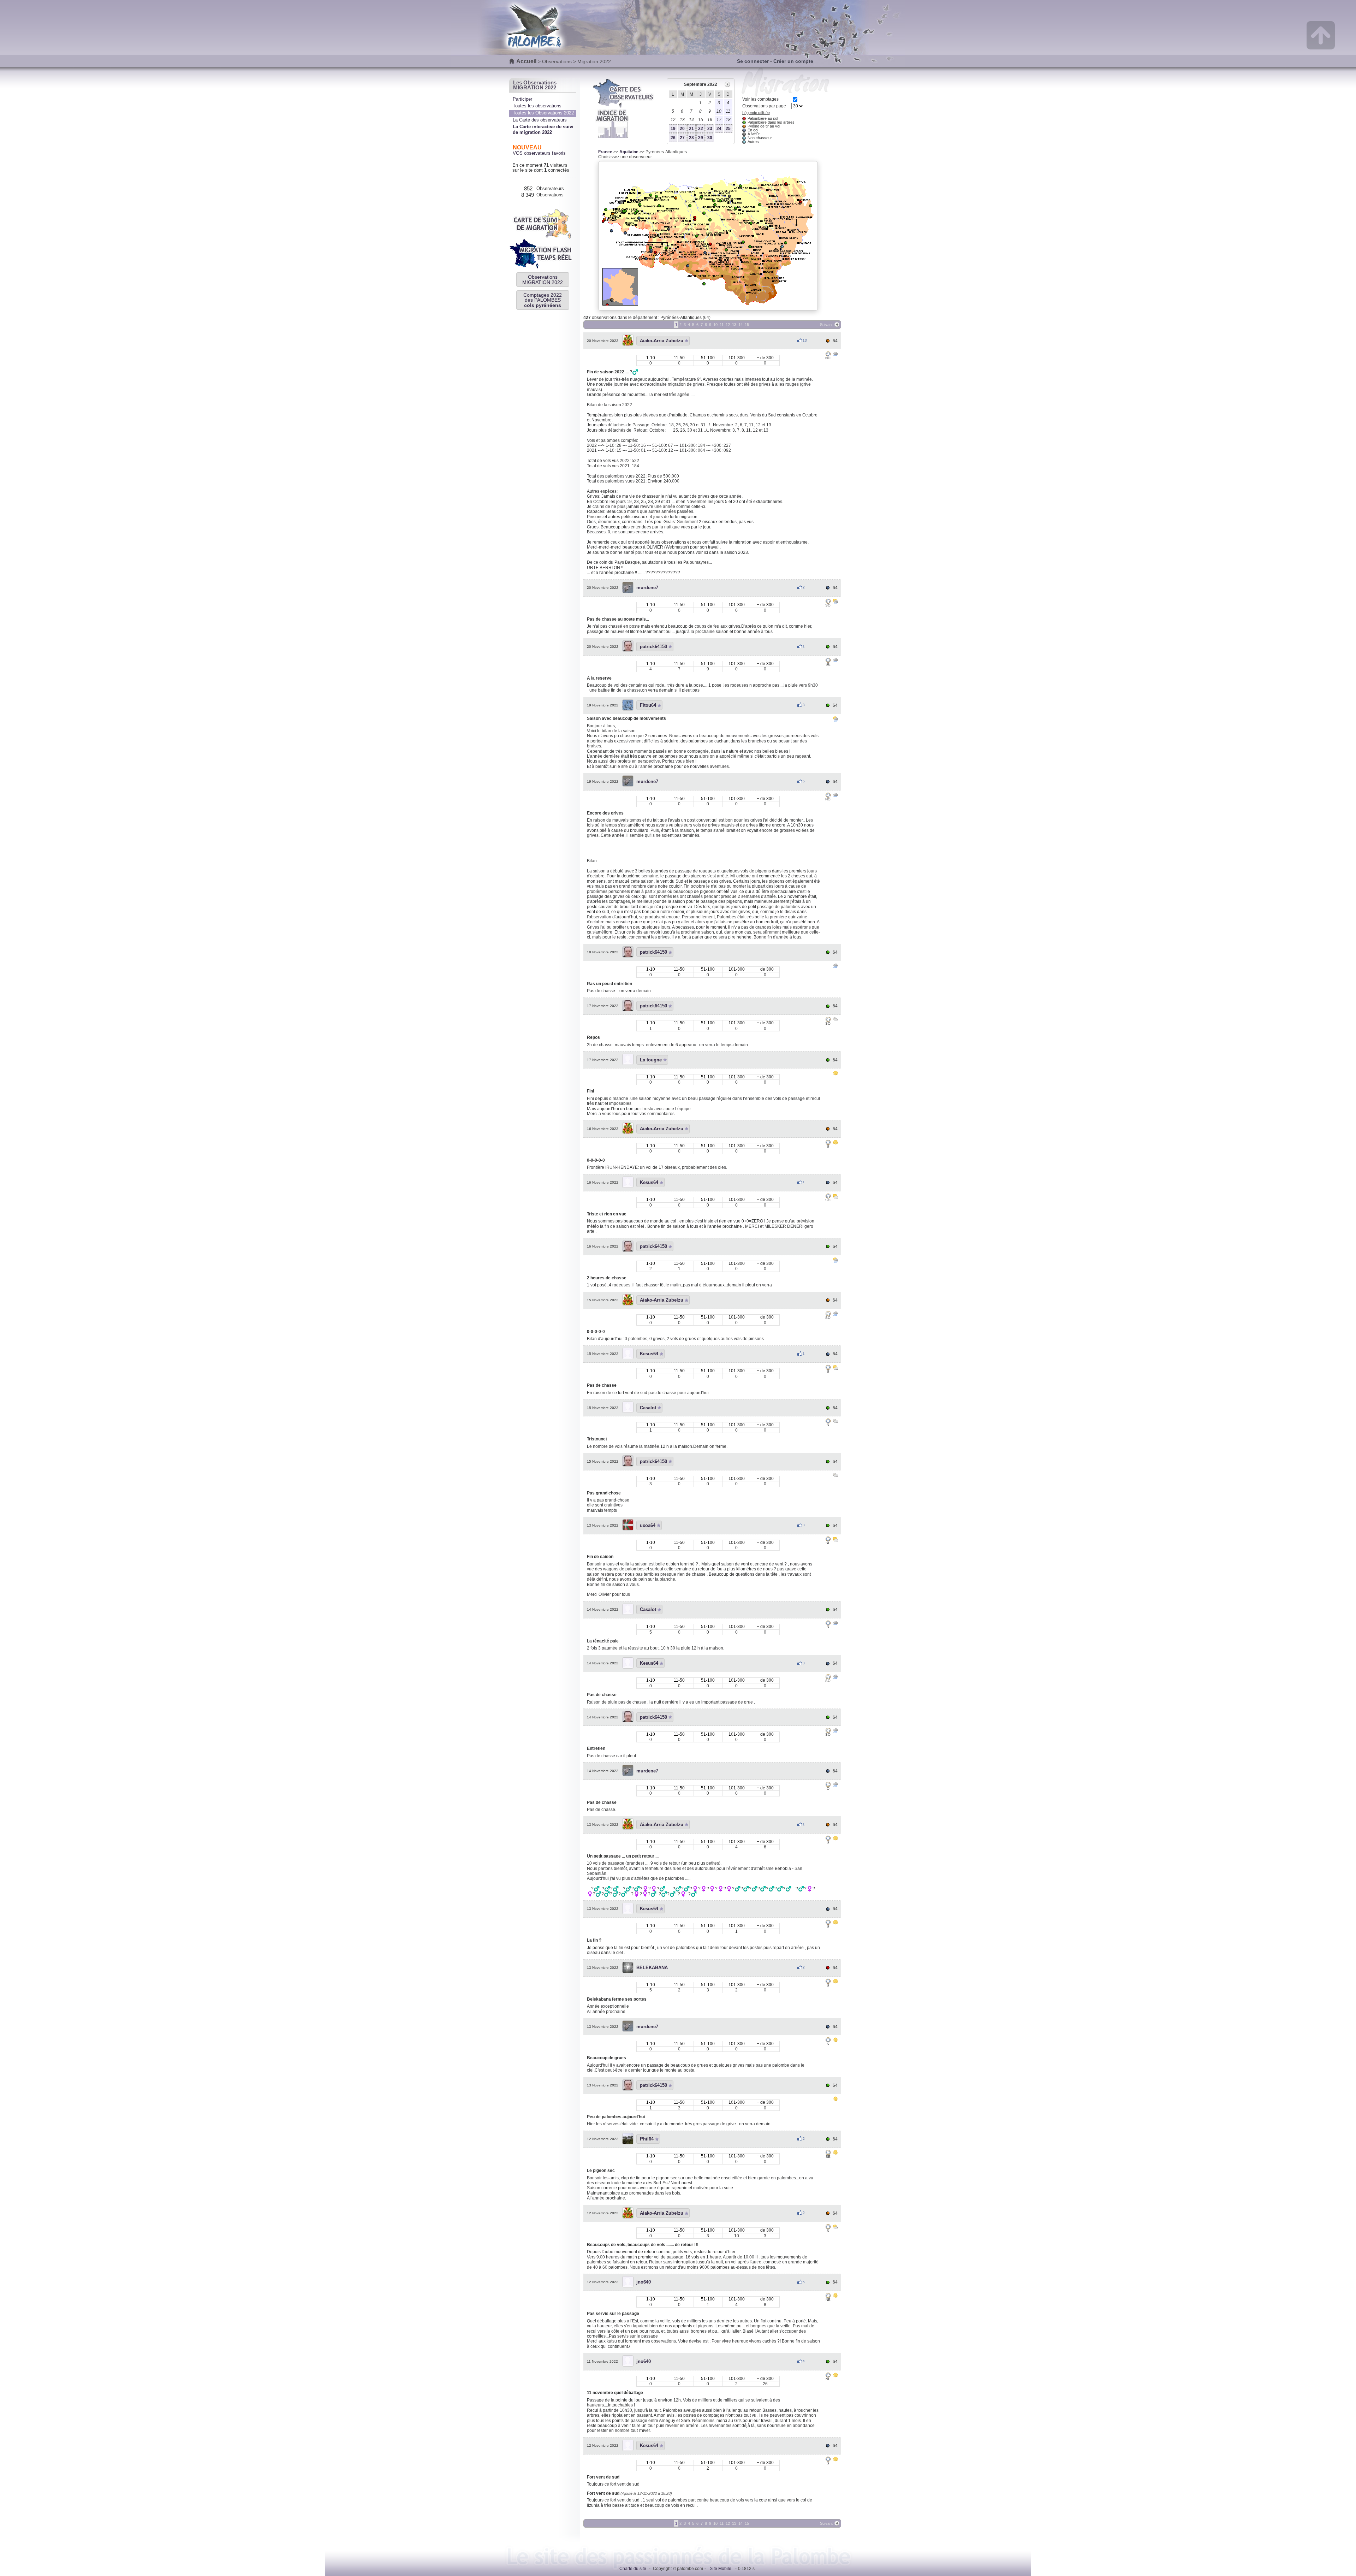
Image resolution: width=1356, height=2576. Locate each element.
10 (715, 325)
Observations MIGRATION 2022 (543, 279)
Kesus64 (649, 1182)
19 (673, 129)
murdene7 (647, 588)
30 (710, 138)
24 (719, 129)
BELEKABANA (652, 1968)
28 (691, 138)
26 (673, 138)
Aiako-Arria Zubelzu (662, 341)
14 (741, 325)
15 (747, 325)
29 (701, 138)
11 (722, 325)
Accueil (526, 61)
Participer (522, 99)
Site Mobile (721, 2569)
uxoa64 (648, 1525)
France (605, 152)
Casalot (648, 1408)
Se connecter (753, 61)
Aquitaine (629, 152)
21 (691, 129)
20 (682, 129)
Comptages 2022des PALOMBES (543, 300)
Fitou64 (648, 705)
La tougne (651, 1060)
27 (682, 138)
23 (710, 129)
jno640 (644, 2282)
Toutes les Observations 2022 (543, 113)
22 (701, 129)
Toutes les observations (537, 106)
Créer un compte (793, 61)
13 (734, 325)
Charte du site (633, 2569)
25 (728, 129)
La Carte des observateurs (540, 120)
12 (728, 325)
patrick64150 (653, 647)
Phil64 (647, 2139)
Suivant (826, 325)
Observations (557, 61)
